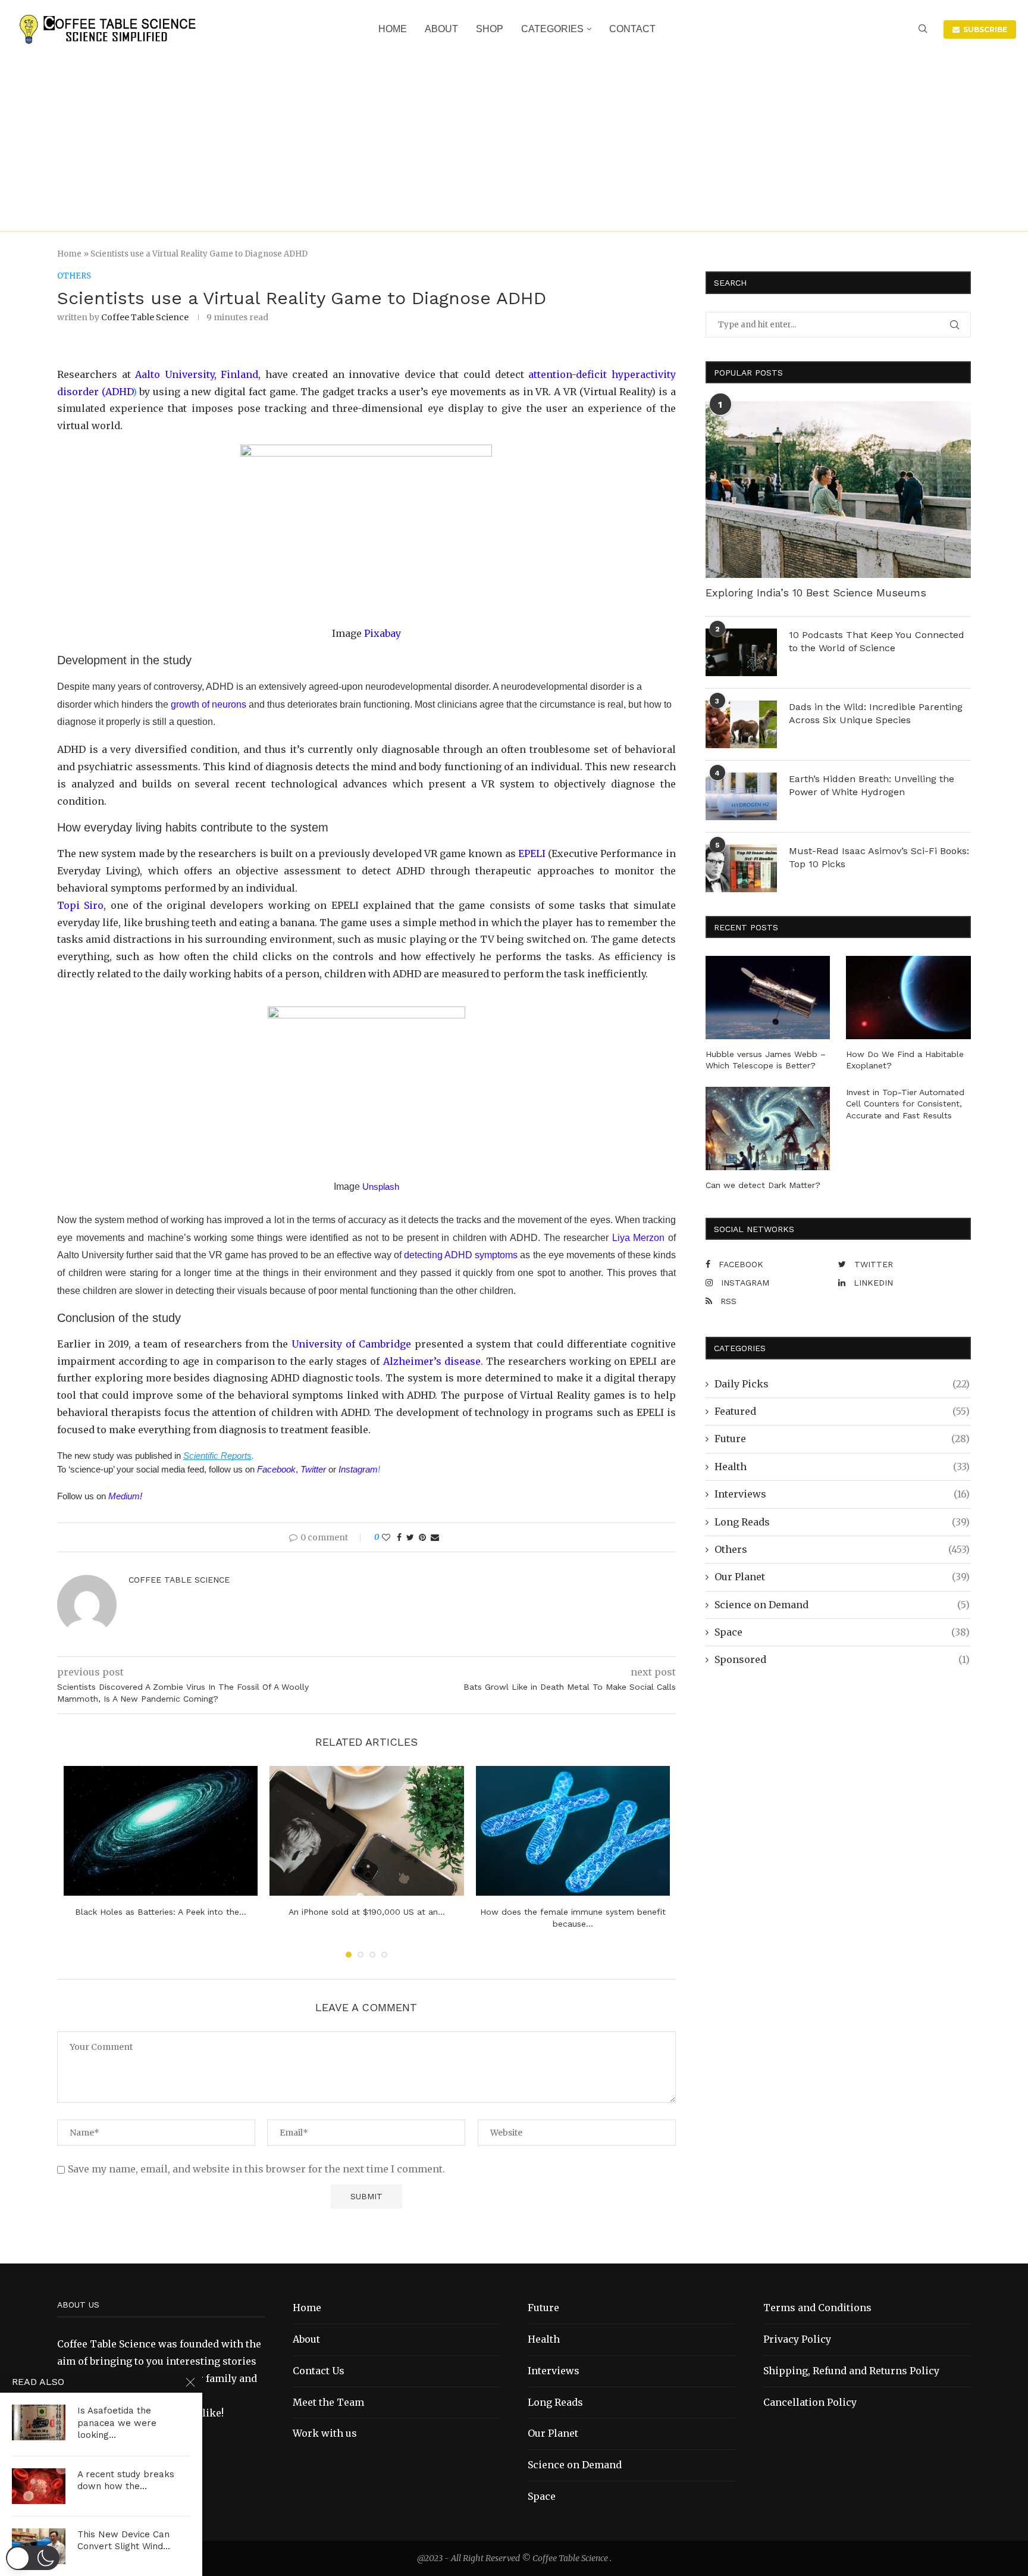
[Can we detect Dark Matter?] (768, 1128)
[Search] (923, 30)
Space (842, 1632)
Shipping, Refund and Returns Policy (851, 2371)
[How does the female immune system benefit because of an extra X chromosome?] (573, 1831)
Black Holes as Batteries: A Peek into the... (161, 1912)
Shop (490, 29)
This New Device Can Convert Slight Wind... (124, 2540)
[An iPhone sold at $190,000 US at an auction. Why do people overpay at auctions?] (367, 1831)
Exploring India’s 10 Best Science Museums (816, 593)
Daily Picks (842, 1384)
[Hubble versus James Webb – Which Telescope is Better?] (768, 998)
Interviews (842, 1494)
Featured (842, 1411)
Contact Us (319, 2371)
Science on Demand (842, 1605)
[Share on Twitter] (410, 1537)
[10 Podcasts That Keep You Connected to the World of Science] (741, 652)
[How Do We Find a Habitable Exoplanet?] (908, 998)
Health (842, 1467)
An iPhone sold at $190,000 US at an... (367, 1912)
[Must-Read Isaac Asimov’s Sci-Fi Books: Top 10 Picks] (741, 868)
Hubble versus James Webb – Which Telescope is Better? (766, 1060)
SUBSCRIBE (983, 29)
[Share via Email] (435, 1537)
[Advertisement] (514, 136)
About (441, 29)
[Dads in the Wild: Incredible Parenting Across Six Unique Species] (741, 724)
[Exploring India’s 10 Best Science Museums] (838, 490)
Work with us (325, 2433)
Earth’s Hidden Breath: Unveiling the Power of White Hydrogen (872, 785)
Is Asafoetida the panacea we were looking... (117, 2423)
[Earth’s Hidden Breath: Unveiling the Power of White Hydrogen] (741, 796)
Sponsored (842, 1659)
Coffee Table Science (145, 317)
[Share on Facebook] (399, 1537)
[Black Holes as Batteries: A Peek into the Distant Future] (161, 1831)
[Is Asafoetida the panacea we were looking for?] (39, 2422)
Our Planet (842, 1577)
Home (393, 29)
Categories (552, 29)
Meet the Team (328, 2402)
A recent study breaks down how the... (126, 2480)
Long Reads (842, 1522)
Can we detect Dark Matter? (763, 1185)
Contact (632, 29)
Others (842, 1549)
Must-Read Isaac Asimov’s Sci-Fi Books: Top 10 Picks (879, 857)
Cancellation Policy (810, 2402)
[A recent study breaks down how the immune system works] (39, 2486)
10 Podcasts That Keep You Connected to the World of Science (877, 641)
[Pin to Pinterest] (422, 1537)
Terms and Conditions (817, 2308)
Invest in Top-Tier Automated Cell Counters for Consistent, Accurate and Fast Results (905, 1104)
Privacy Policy (797, 2339)
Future (842, 1439)
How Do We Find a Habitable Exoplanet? (905, 1060)
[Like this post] (386, 1537)
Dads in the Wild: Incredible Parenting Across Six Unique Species (876, 713)
